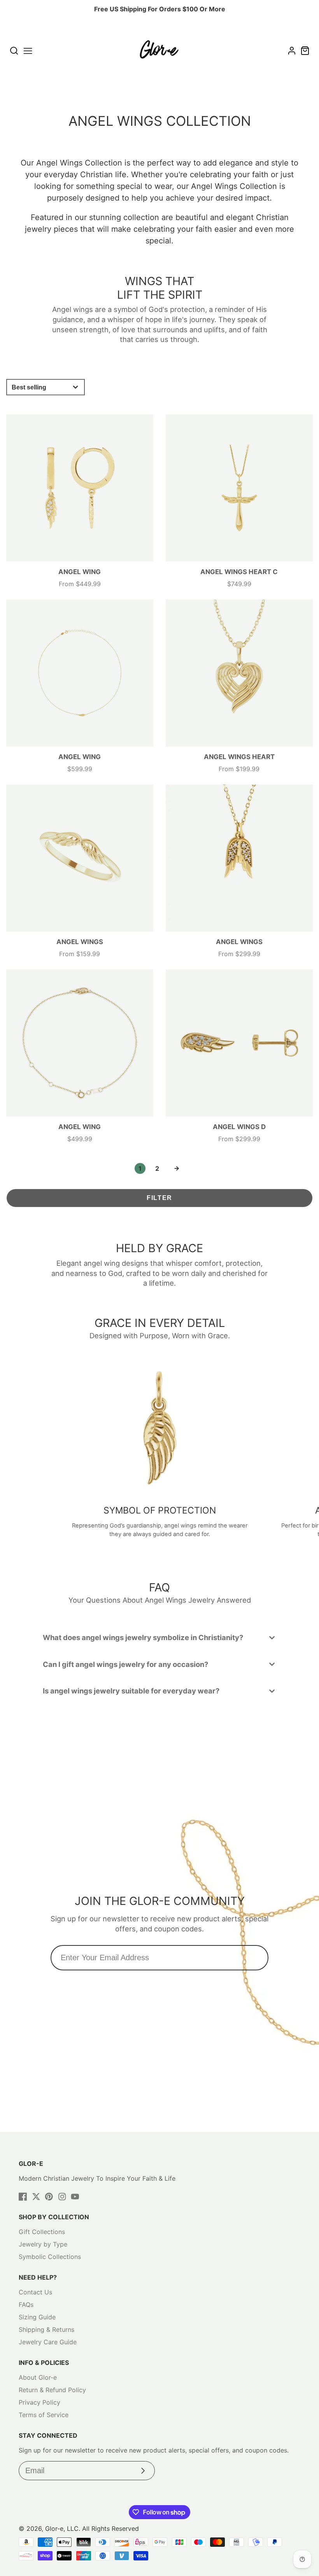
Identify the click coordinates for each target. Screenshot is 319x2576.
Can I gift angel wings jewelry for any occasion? (125, 1664)
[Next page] (177, 1168)
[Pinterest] (49, 2197)
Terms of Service (44, 2415)
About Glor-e (38, 2377)
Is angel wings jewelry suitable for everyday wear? (131, 1691)
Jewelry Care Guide (48, 2342)
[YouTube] (75, 2197)
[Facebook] (23, 2197)
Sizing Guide (37, 2317)
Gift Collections (42, 2232)
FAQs (26, 2305)
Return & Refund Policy (52, 2390)
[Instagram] (62, 2197)
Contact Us (35, 2292)
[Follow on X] (36, 2197)
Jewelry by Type (43, 2244)
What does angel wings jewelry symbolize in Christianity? (143, 1637)
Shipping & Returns (46, 2329)
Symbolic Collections (50, 2257)
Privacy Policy (39, 2402)
